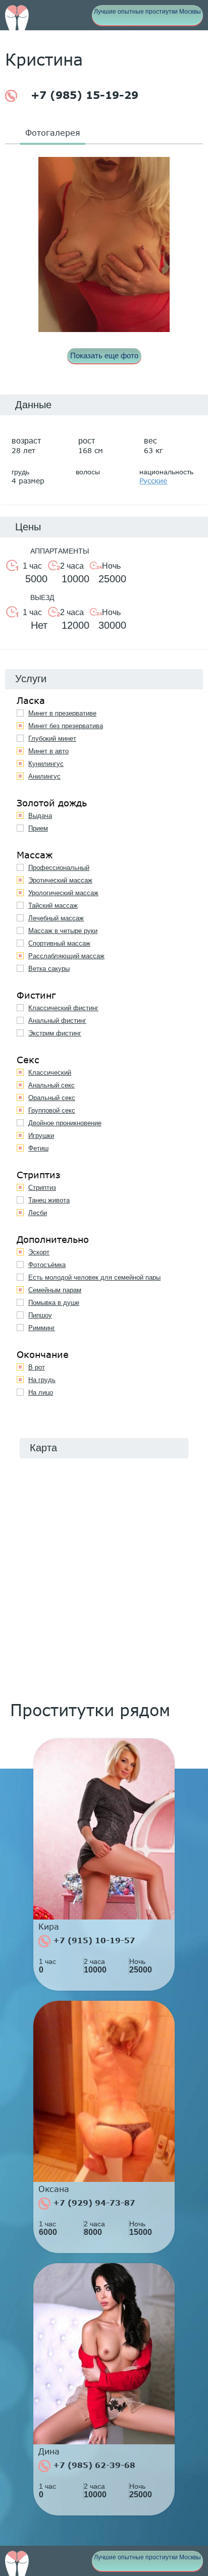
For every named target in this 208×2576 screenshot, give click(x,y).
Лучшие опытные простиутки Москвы (147, 12)
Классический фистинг (63, 1008)
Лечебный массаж (56, 918)
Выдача (40, 816)
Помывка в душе (54, 1303)
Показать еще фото (104, 355)
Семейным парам (55, 1290)
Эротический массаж (60, 880)
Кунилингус (46, 764)
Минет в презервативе (62, 713)
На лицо (41, 1392)
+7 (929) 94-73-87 (93, 2203)
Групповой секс (52, 1110)
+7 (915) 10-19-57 (93, 1940)
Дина (49, 2451)
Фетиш (38, 1148)
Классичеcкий (50, 1073)
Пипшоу (40, 1315)
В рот (37, 1367)
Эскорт (39, 1252)
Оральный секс (52, 1098)
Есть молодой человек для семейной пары (94, 1277)
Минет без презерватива (66, 726)
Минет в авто (48, 751)
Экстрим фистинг (55, 1033)
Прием (38, 828)
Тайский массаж (53, 906)
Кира (49, 1927)
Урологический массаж (63, 893)
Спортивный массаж (59, 943)
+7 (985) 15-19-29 (83, 95)
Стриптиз (42, 1188)
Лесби (38, 1213)
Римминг (42, 1328)
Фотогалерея (53, 132)
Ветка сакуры (49, 969)
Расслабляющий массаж (66, 956)
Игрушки (41, 1136)
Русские (153, 481)
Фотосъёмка (47, 1265)
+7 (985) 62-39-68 (93, 2465)
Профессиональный (59, 868)
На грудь (42, 1380)
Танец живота (49, 1200)
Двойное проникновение (65, 1123)
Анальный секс (51, 1085)
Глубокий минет (52, 738)
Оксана (54, 2189)
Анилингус (44, 776)
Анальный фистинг (57, 1021)
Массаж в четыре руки (63, 931)
